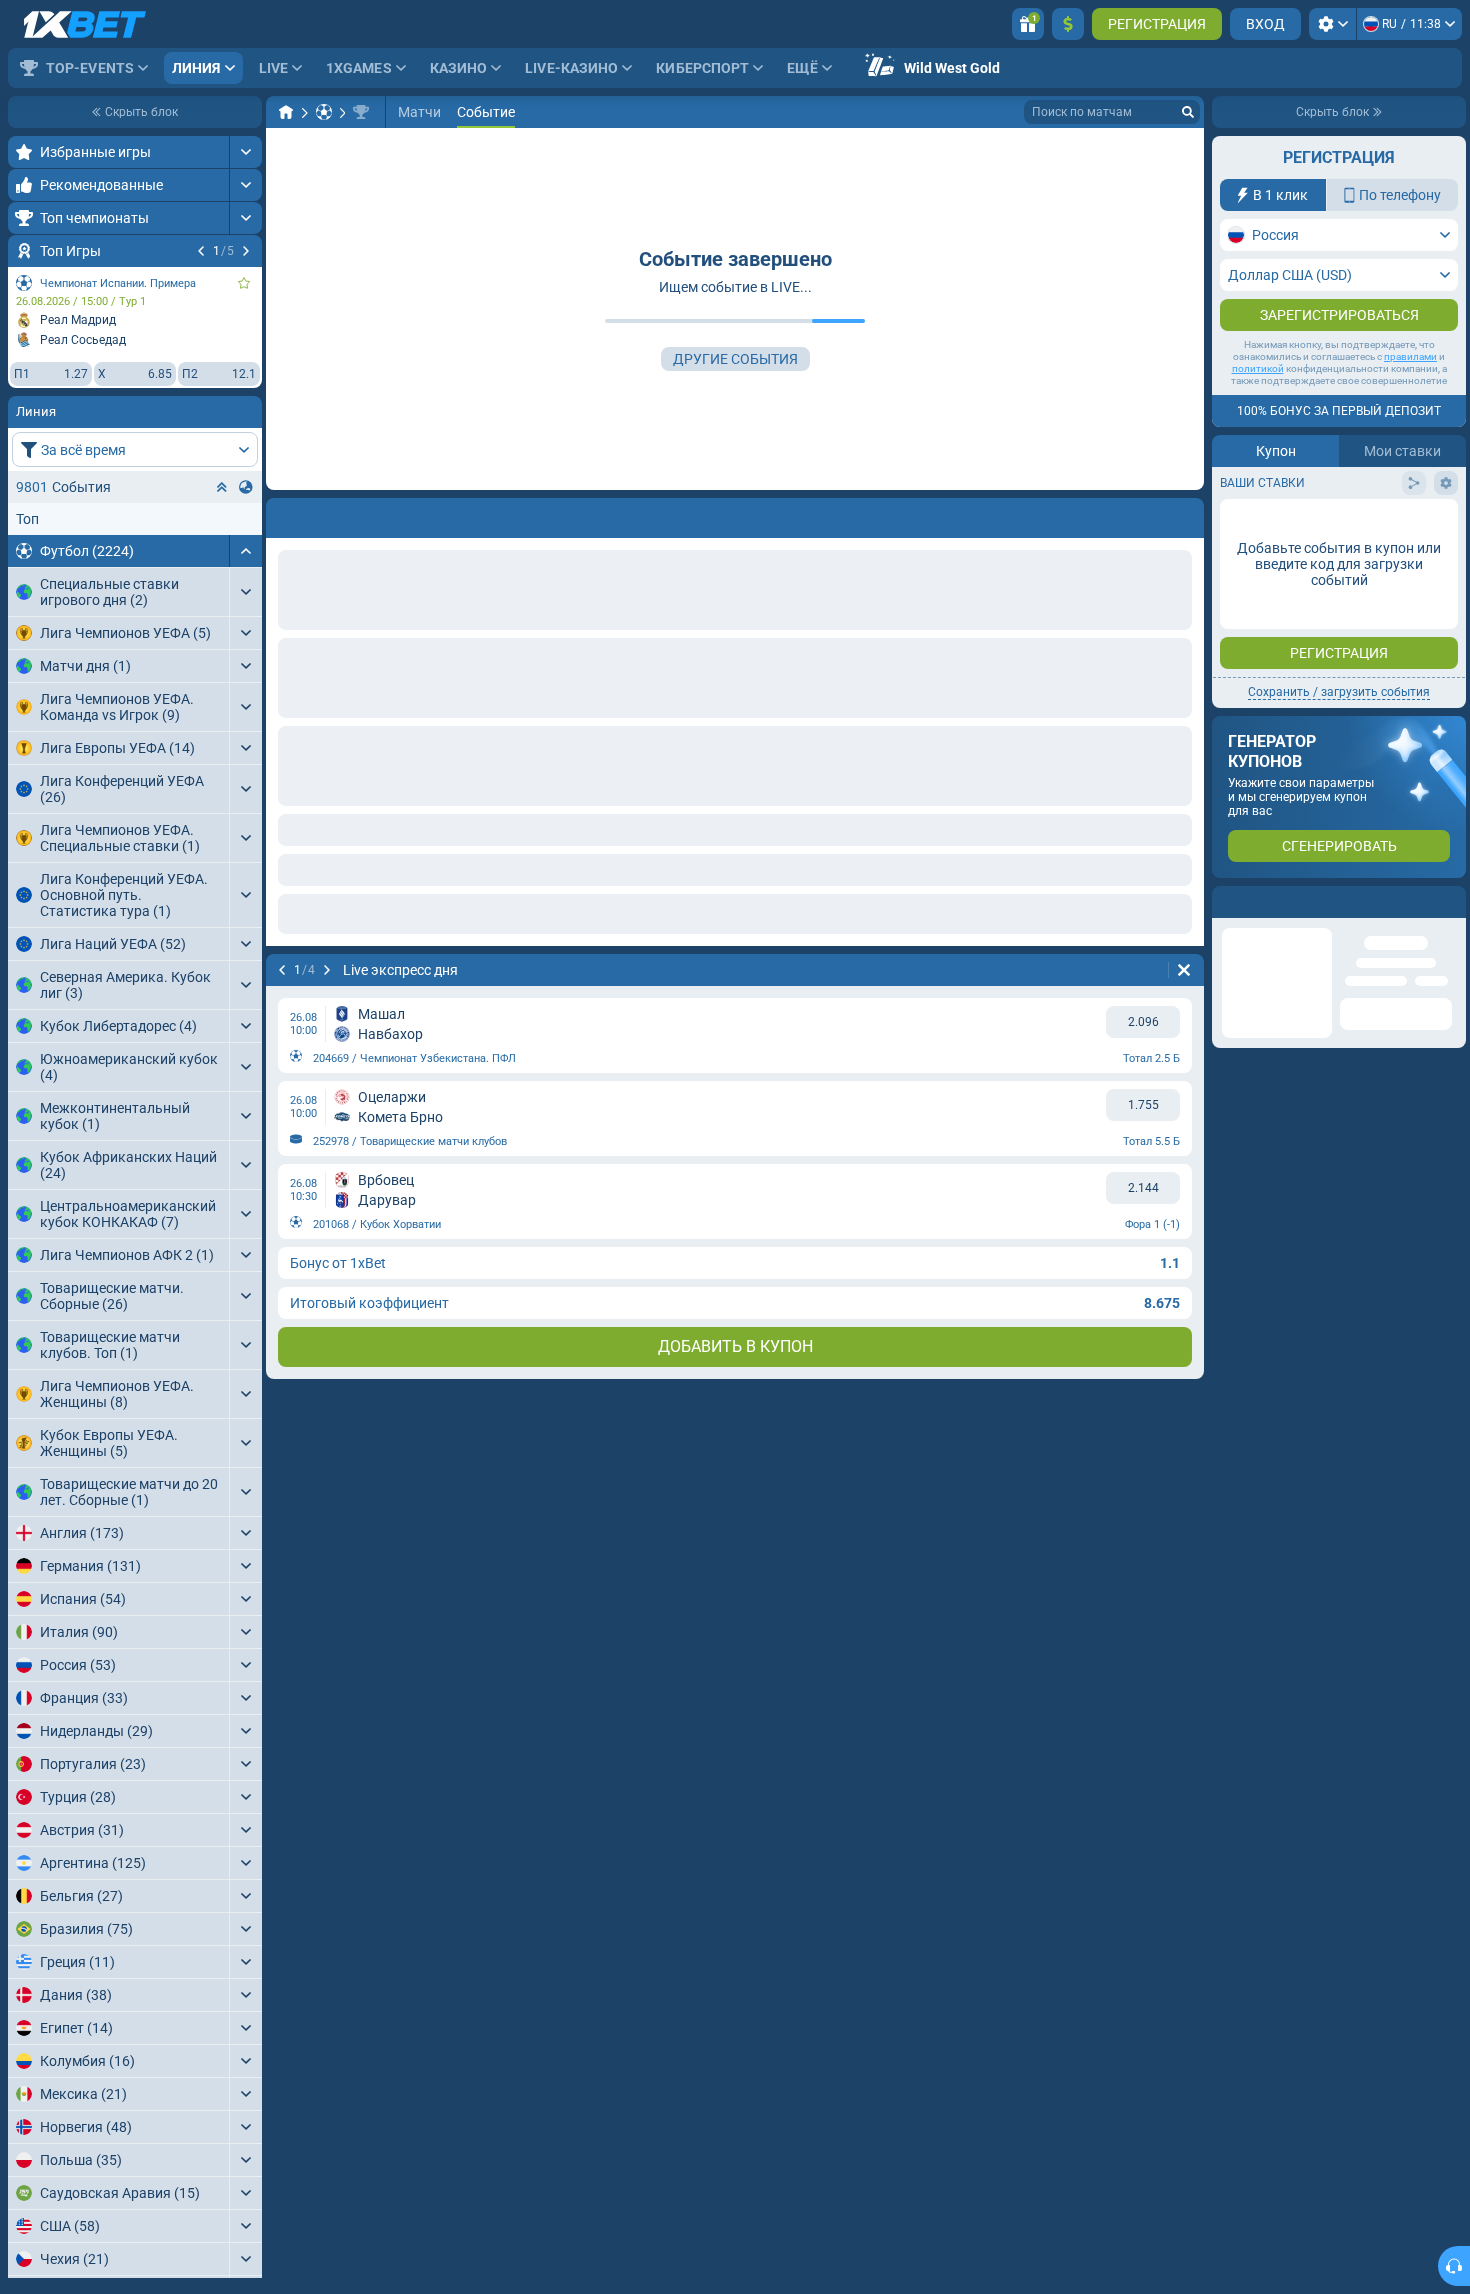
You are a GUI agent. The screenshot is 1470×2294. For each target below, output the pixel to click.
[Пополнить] (1068, 24)
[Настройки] (1332, 24)
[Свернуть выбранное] (222, 487)
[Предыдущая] (201, 251)
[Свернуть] (245, 551)
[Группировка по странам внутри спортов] (246, 487)
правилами (1410, 396)
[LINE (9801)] (286, 112)
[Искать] (1188, 112)
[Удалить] (1184, 514)
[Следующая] (246, 251)
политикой (1258, 408)
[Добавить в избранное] (244, 283)
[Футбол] (324, 112)
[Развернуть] (245, 152)
